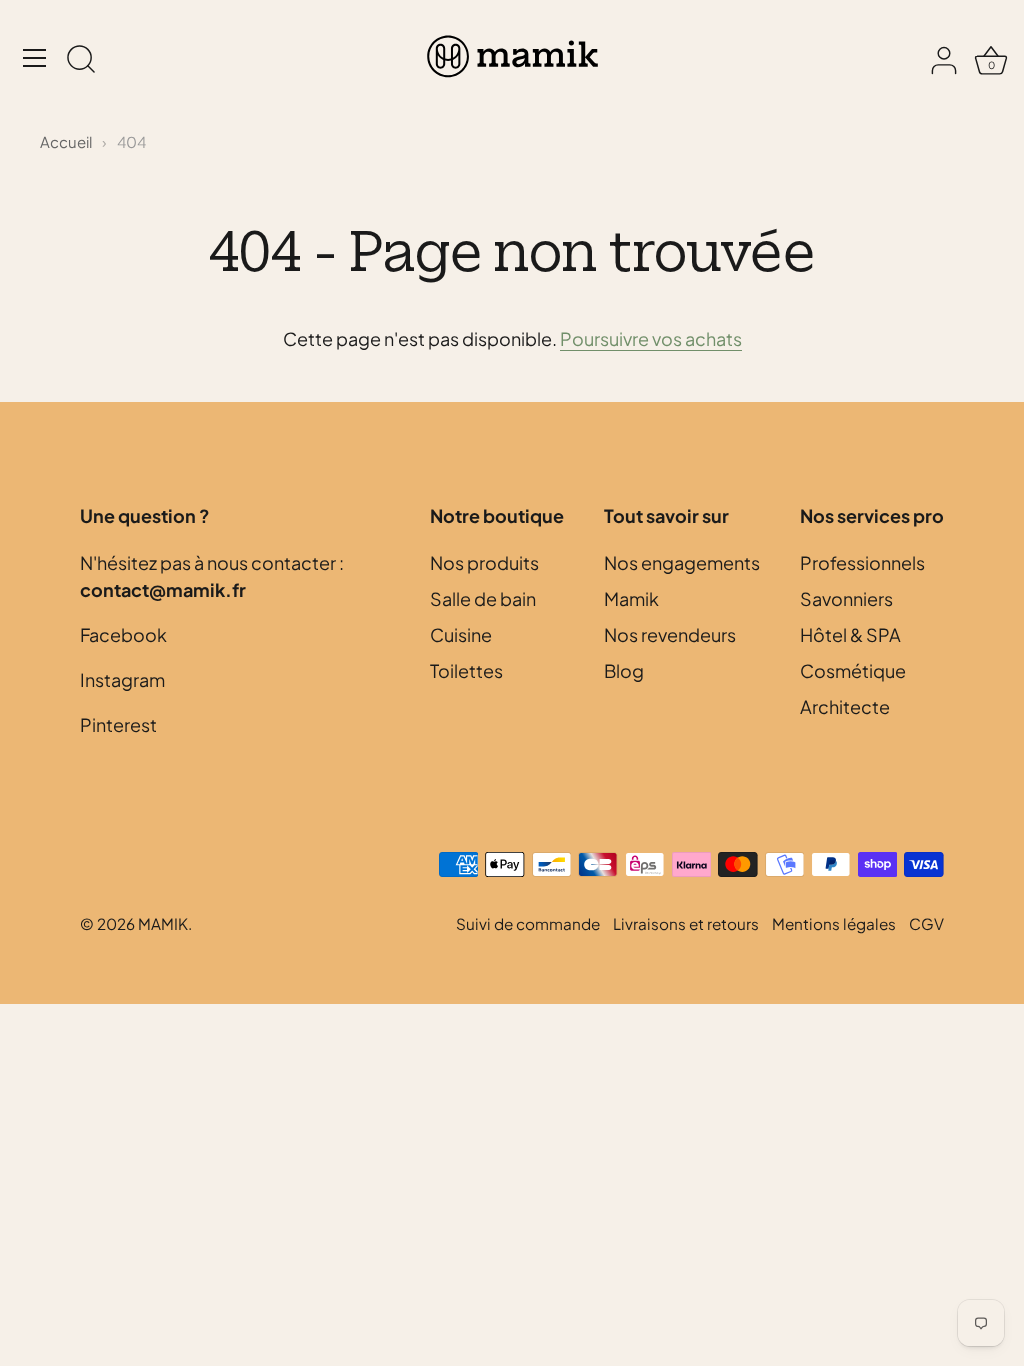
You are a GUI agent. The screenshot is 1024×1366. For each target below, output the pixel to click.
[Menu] (35, 58)
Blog (624, 670)
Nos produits (484, 562)
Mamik (631, 598)
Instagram (122, 679)
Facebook (123, 634)
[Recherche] (81, 61)
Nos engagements (682, 562)
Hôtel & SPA (850, 634)
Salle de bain (483, 598)
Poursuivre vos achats (651, 338)
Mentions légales (834, 923)
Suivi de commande (528, 923)
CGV (926, 923)
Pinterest (118, 724)
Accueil (66, 141)
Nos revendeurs (670, 634)
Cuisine (461, 634)
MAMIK (163, 923)
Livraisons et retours (686, 923)
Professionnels (862, 562)
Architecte (845, 706)
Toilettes (466, 670)
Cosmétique (853, 670)
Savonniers (846, 598)
